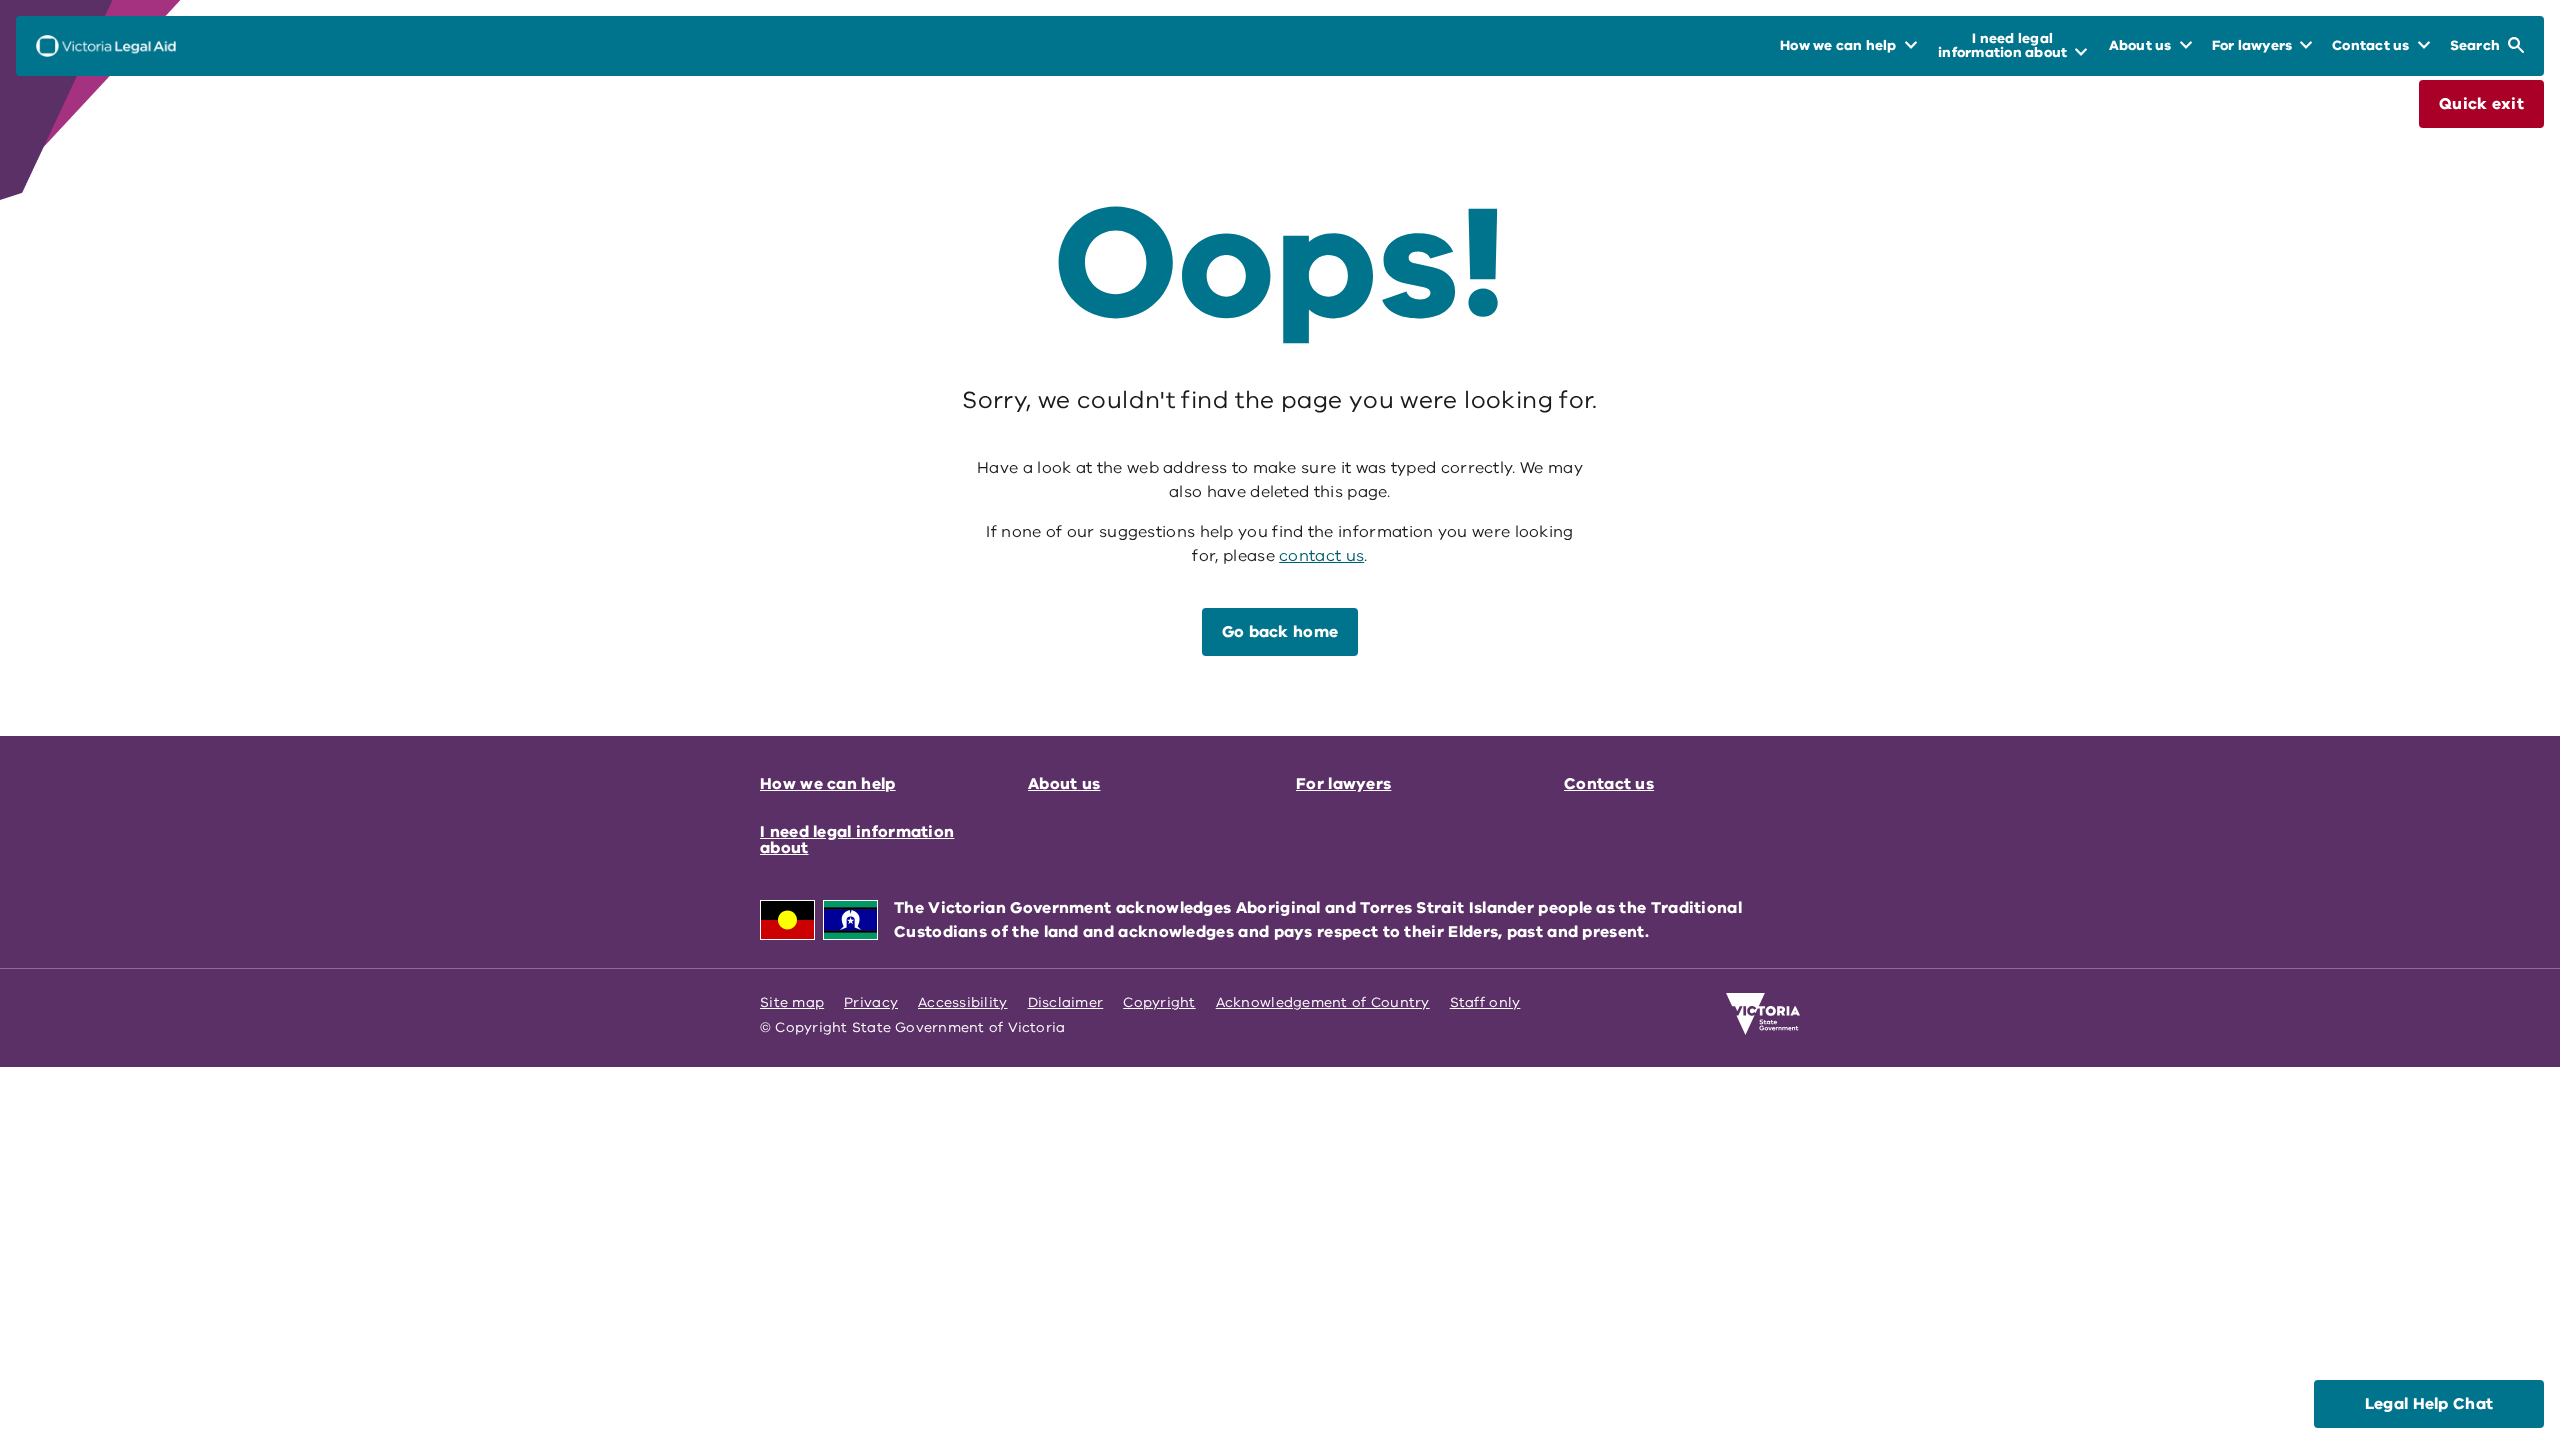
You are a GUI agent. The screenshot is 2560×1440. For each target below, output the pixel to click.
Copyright (1159, 1002)
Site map (792, 1002)
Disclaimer (1066, 1002)
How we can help (828, 784)
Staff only (1485, 1002)
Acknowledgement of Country (1323, 1002)
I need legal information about (857, 840)
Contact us (1609, 784)
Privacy (871, 1002)
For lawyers (1343, 784)
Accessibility (963, 1002)
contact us (1321, 556)
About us (1064, 784)
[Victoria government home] (1763, 1014)
